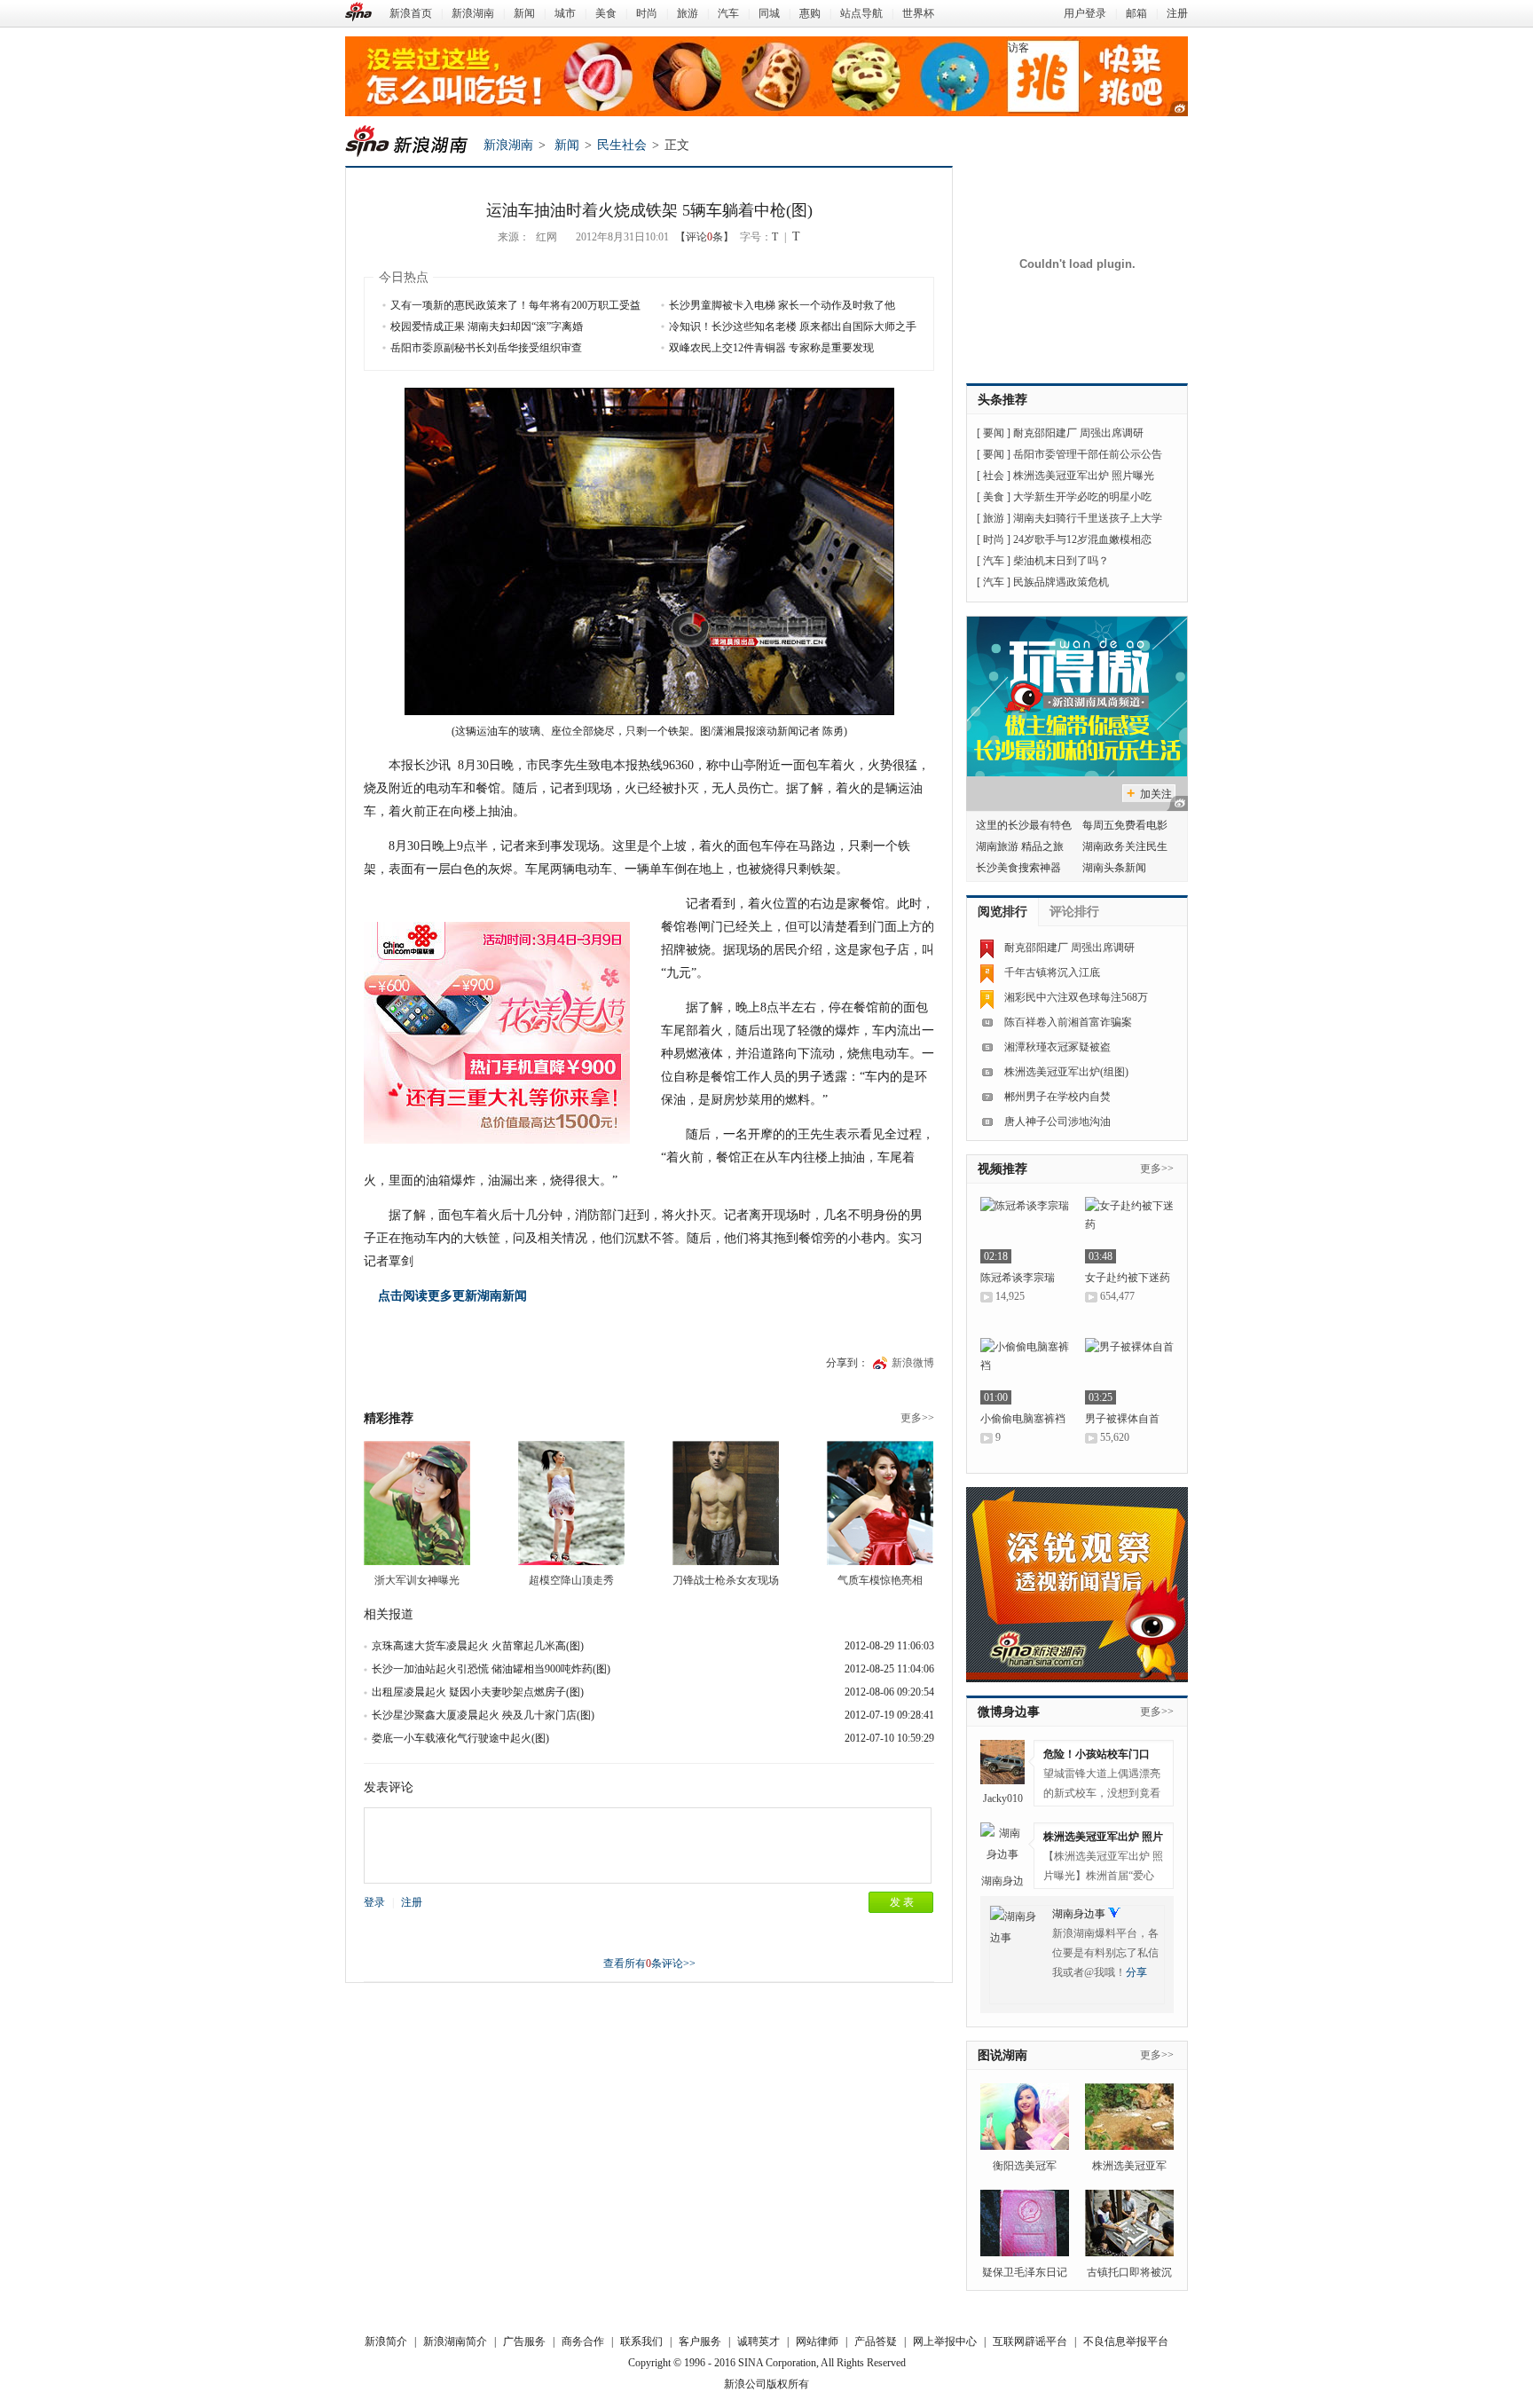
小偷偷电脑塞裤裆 (1023, 1419)
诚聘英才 (759, 2341)
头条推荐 (1002, 400)
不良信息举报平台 (1126, 2341)
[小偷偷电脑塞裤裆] (1025, 1371)
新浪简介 (386, 2341)
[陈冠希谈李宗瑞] (1025, 1230)
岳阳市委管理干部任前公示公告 (1088, 454)
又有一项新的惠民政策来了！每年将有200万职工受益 (515, 305)
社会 (994, 476)
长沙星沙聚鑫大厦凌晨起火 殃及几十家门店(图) (483, 1715)
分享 (1136, 1972)
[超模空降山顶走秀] (571, 1503)
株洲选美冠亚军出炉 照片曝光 (1084, 476)
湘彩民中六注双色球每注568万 (1076, 997)
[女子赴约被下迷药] (1129, 1230)
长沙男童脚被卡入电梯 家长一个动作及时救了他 (782, 305)
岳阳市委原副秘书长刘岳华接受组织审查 (486, 348)
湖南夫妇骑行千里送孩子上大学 (1088, 518)
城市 (565, 13)
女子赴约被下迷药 (1128, 1278)
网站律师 (817, 2341)
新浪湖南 (473, 13)
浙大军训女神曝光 (417, 1580)
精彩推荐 (389, 1418)
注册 (1177, 13)
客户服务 (700, 2341)
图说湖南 (1002, 2055)
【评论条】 (704, 237)
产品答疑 (876, 2341)
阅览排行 (1002, 912)
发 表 (902, 1902)
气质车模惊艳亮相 (880, 1580)
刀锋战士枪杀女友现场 (726, 1580)
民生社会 (622, 145)
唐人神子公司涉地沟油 (1057, 1121)
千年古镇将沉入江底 (1052, 972)
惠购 (810, 13)
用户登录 (1085, 13)
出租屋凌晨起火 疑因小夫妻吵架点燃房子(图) (478, 1692)
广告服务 (524, 2341)
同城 (769, 13)
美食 (606, 13)
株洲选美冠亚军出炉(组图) (1066, 1072)
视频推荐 (1002, 1169)
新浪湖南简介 (455, 2341)
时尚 (647, 13)
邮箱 (1136, 13)
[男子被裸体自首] (1129, 1371)
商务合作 (583, 2341)
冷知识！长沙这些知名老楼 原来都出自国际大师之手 (793, 327)
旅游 (688, 13)
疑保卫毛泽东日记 (1025, 2272)
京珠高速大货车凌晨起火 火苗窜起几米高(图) (478, 1646)
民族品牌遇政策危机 (1061, 582)
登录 (374, 1902)
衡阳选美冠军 (1025, 2166)
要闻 (994, 433)
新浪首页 (411, 13)
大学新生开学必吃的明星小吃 (1082, 497)
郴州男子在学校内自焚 (1057, 1097)
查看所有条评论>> (649, 1963)
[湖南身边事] (1002, 1845)
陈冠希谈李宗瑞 (1018, 1278)
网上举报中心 (945, 2341)
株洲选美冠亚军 (1129, 2166)
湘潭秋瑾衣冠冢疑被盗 (1057, 1047)
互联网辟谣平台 (1030, 2341)
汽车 (728, 13)
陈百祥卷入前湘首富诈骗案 (1068, 1022)
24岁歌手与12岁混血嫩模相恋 (1082, 539)
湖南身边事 (1079, 1914)
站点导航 (861, 13)
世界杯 (918, 13)
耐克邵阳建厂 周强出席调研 (1078, 433)
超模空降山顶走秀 (571, 1580)
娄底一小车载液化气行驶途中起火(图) (460, 1738)
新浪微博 (913, 1363)
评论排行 (1074, 912)
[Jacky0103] (1002, 1762)
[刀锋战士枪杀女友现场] (726, 1503)
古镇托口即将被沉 (1129, 2272)
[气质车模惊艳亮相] (880, 1503)
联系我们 (641, 2341)
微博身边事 (1009, 1712)
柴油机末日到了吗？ (1061, 561)
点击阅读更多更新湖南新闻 (452, 1296)
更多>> (917, 1418)
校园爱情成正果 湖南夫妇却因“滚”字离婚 (487, 327)
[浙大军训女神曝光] (417, 1503)
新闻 (524, 13)
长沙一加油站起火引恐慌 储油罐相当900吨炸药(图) (491, 1669)
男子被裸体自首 (1122, 1419)
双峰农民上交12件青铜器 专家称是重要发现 (771, 348)
